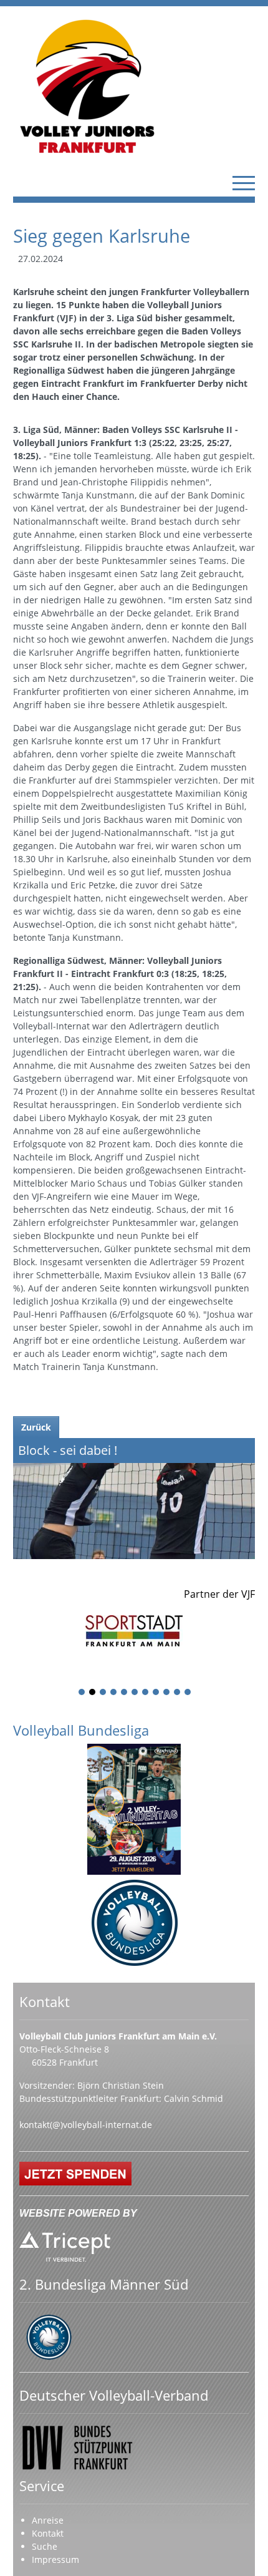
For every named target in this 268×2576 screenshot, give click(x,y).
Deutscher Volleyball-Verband (114, 2395)
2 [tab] (93, 1693)
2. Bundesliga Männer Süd (104, 2284)
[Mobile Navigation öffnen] (244, 183)
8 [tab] (156, 1693)
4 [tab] (114, 1693)
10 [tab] (178, 1693)
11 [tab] (188, 1693)
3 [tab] (103, 1693)
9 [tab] (167, 1693)
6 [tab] (135, 1693)
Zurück (36, 1427)
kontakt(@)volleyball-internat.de (86, 2125)
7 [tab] (146, 1693)
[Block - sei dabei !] (134, 1499)
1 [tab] (82, 1693)
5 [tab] (125, 1693)
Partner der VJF (219, 1594)
